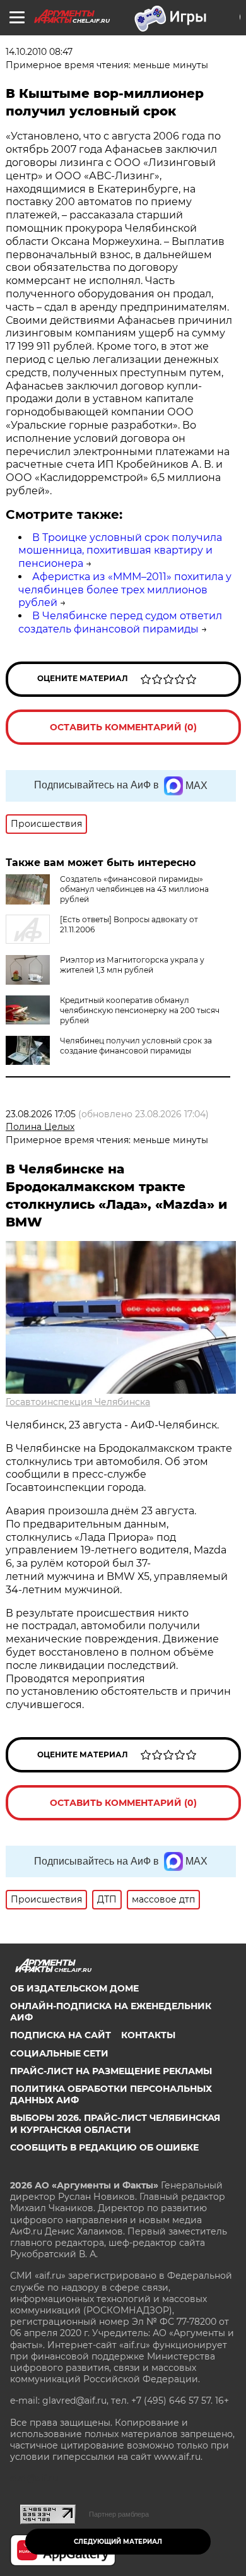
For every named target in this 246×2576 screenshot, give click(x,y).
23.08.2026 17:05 (41, 1114)
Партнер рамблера (119, 2514)
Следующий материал (118, 2542)
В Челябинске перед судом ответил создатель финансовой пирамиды (120, 622)
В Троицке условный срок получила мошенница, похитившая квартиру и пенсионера (120, 551)
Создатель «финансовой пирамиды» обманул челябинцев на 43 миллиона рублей (134, 889)
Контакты (148, 2035)
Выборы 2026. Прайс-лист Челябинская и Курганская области (115, 2123)
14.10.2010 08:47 (39, 52)
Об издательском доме (74, 1988)
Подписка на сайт (61, 2035)
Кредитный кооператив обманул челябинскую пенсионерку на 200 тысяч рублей (140, 1010)
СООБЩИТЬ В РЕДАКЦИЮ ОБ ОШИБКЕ (104, 2147)
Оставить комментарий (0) (123, 727)
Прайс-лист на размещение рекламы (111, 2071)
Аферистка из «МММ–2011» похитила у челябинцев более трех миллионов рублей (125, 590)
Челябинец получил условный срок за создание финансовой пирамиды (136, 1046)
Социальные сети (59, 2053)
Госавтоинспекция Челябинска (78, 1402)
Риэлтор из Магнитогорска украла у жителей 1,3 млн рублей (132, 965)
